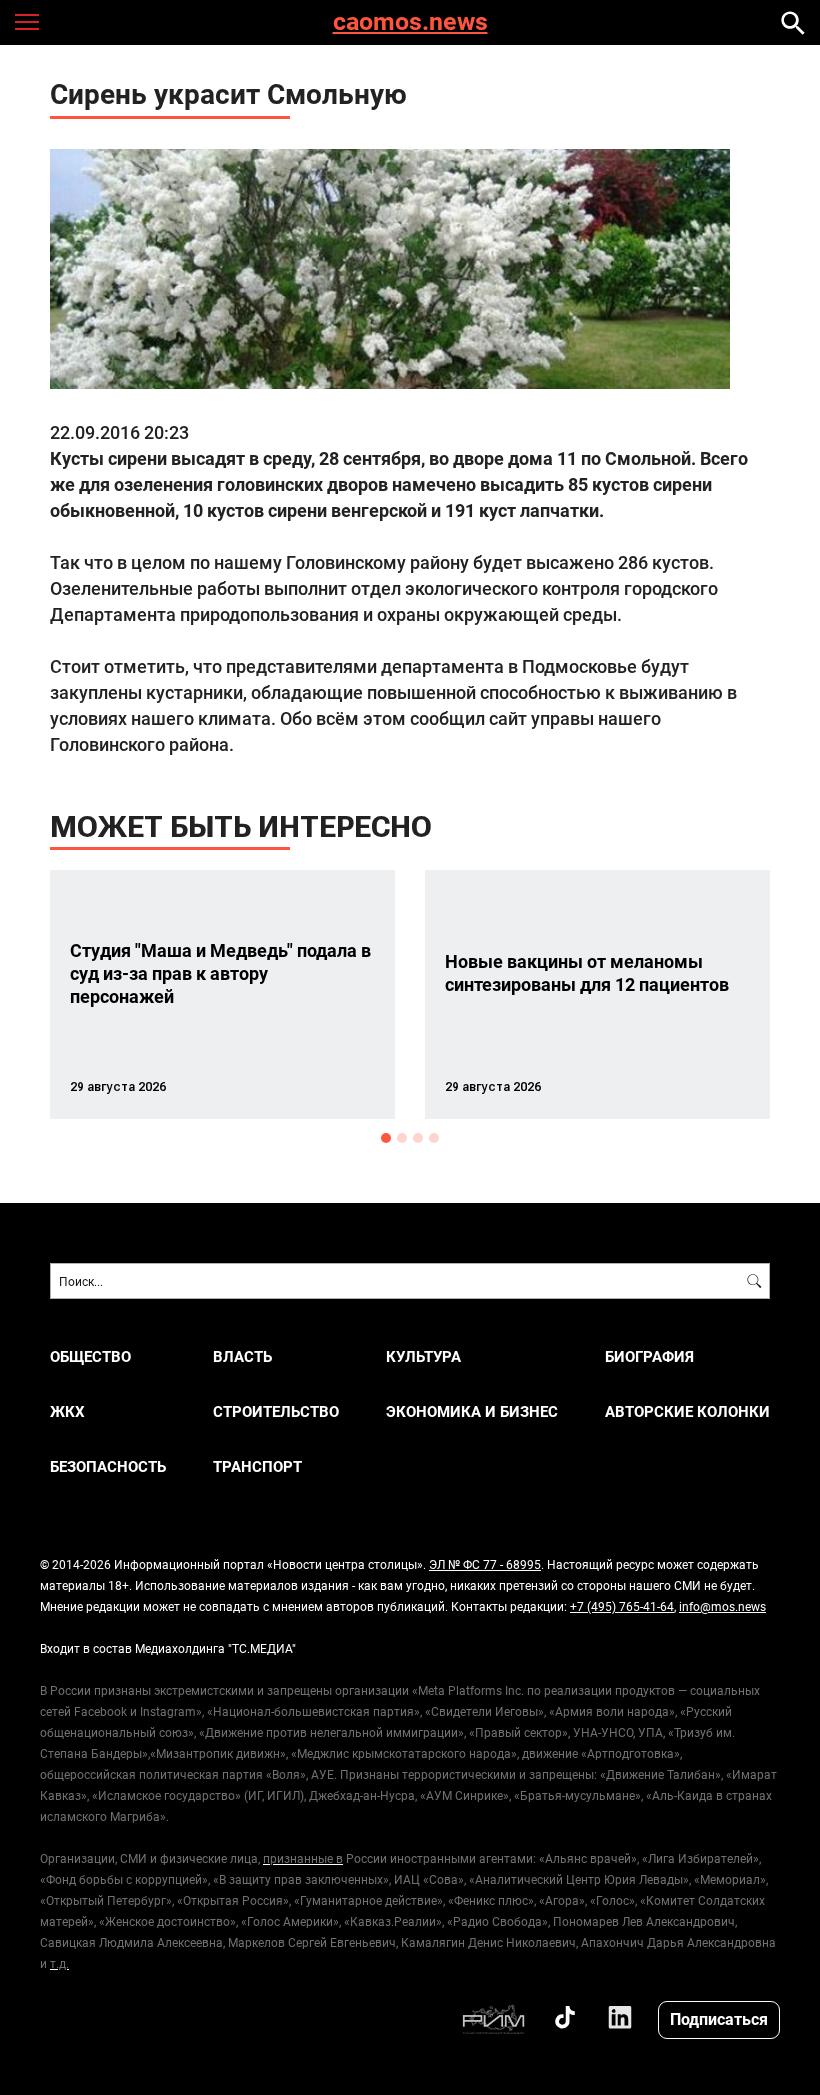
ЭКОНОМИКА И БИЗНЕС (472, 1411)
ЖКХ (67, 1411)
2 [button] (402, 1138)
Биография (649, 1356)
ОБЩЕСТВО (90, 1356)
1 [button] (386, 1138)
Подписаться (719, 2018)
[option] (222, 994)
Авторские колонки (687, 1411)
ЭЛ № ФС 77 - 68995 (485, 1564)
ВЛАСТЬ (242, 1356)
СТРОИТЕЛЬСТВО (276, 1411)
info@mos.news (722, 1606)
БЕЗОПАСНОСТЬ (108, 1466)
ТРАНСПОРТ (257, 1466)
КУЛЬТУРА (423, 1356)
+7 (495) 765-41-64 (622, 1606)
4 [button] (434, 1138)
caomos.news (410, 22)
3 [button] (418, 1138)
